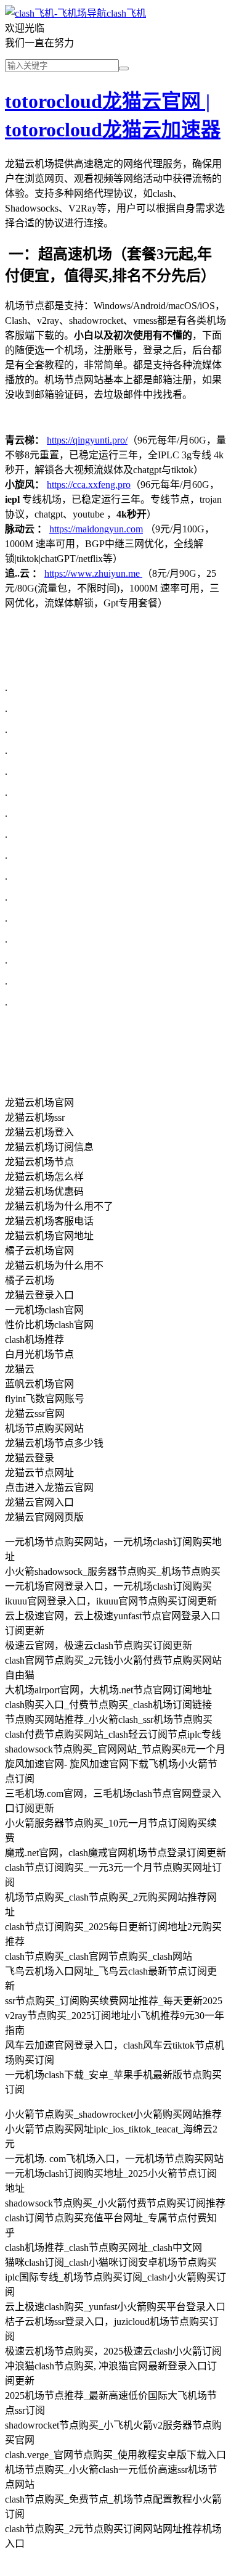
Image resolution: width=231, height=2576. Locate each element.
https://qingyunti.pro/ (87, 440)
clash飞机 (126, 13)
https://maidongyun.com (96, 529)
